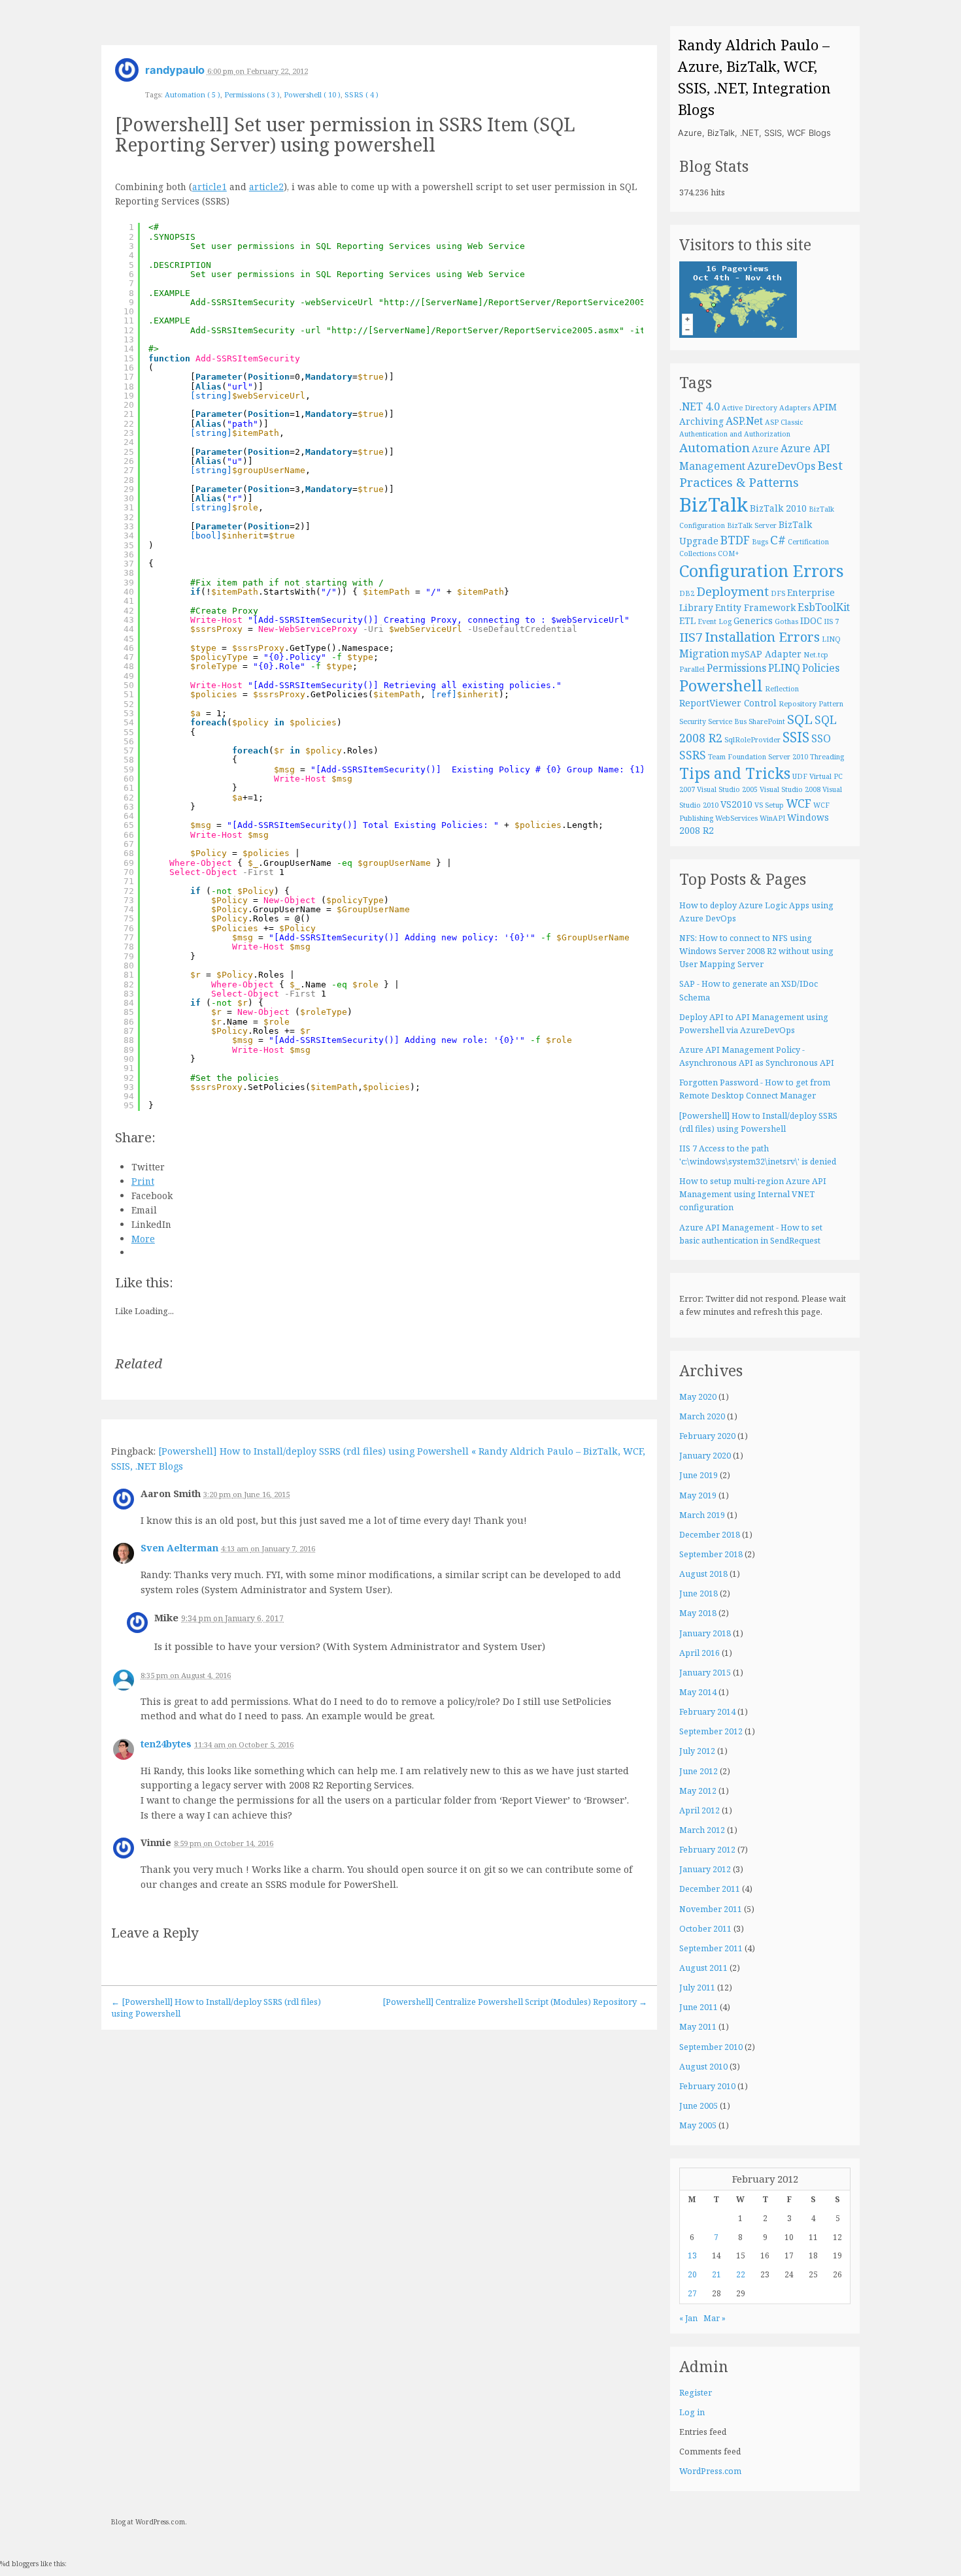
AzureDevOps (781, 466)
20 (692, 2274)
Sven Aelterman (179, 1548)
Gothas (786, 621)
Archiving (701, 421)
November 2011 (711, 1909)
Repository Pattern (811, 704)
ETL (687, 620)
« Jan (688, 2318)
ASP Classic (784, 422)
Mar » (715, 2318)
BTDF (735, 540)
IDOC (811, 620)
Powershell (721, 685)
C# (778, 540)
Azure (765, 449)
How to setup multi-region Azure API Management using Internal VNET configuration (753, 1194)
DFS (778, 593)
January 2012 (705, 1869)
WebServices (736, 818)
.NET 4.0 (700, 406)
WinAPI (772, 818)
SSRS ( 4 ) (362, 94)
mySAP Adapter (766, 654)
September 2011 (711, 1948)
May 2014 (698, 1692)
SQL (800, 719)
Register (696, 2393)
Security (693, 721)
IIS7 (691, 637)
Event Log (715, 621)
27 (692, 2293)
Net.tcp (816, 655)
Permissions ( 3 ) (252, 94)
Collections (698, 553)
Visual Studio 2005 (727, 789)
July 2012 (697, 1751)
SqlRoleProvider (752, 740)
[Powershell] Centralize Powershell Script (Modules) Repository (515, 2002)
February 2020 (707, 1436)
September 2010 (711, 2047)
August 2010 (703, 2067)
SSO (821, 738)
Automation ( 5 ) (193, 94)
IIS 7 (831, 621)
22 (741, 2274)
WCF (799, 803)
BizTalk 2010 (778, 508)
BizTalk (714, 504)
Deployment (733, 591)
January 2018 (705, 1633)
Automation (715, 448)
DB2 (687, 593)
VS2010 (736, 804)
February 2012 (707, 1850)
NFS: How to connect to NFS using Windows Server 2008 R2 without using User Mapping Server (756, 951)
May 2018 (698, 1613)
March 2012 (702, 1830)
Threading (827, 757)
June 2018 (699, 1593)
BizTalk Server (752, 525)
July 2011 (697, 1988)
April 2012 (700, 1810)
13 (692, 2255)
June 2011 (699, 2007)
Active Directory (750, 408)
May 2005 (698, 2125)
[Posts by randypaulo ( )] (127, 74)
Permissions (736, 668)
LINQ (831, 639)
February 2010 (707, 2086)
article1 (210, 187)
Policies (821, 668)
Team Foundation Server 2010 (758, 757)
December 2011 (710, 1889)
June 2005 (699, 2106)
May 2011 (698, 2027)
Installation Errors (762, 636)
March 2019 (702, 1515)
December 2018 (710, 1535)
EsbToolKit (824, 607)
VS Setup (769, 805)
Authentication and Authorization (735, 434)
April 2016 (700, 1653)
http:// (402, 302)
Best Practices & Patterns (761, 474)
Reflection (782, 689)
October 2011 (705, 1929)
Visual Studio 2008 (790, 789)
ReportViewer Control (728, 703)
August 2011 (703, 1968)
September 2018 (711, 1554)
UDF (800, 776)
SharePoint (767, 721)
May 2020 (698, 1397)
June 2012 (699, 1771)
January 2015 (705, 1673)
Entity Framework (755, 607)
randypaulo (175, 70)
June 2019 (699, 1475)
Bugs (760, 542)
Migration (704, 653)
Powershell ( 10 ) (312, 94)
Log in (692, 2412)
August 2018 (703, 1574)
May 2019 (698, 1495)
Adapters (795, 408)
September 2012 (711, 1731)
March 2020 (702, 1416)
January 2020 (705, 1456)
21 (717, 2274)
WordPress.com (710, 2471)
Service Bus (727, 721)
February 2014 (707, 1712)
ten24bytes (166, 1744)
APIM (825, 407)
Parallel (692, 669)
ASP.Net (744, 421)
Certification (808, 542)
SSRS (693, 755)
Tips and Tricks (735, 773)
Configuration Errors (762, 570)
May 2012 (698, 1791)
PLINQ (784, 668)
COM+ (729, 553)
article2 (266, 187)
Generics (753, 620)
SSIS (796, 737)
